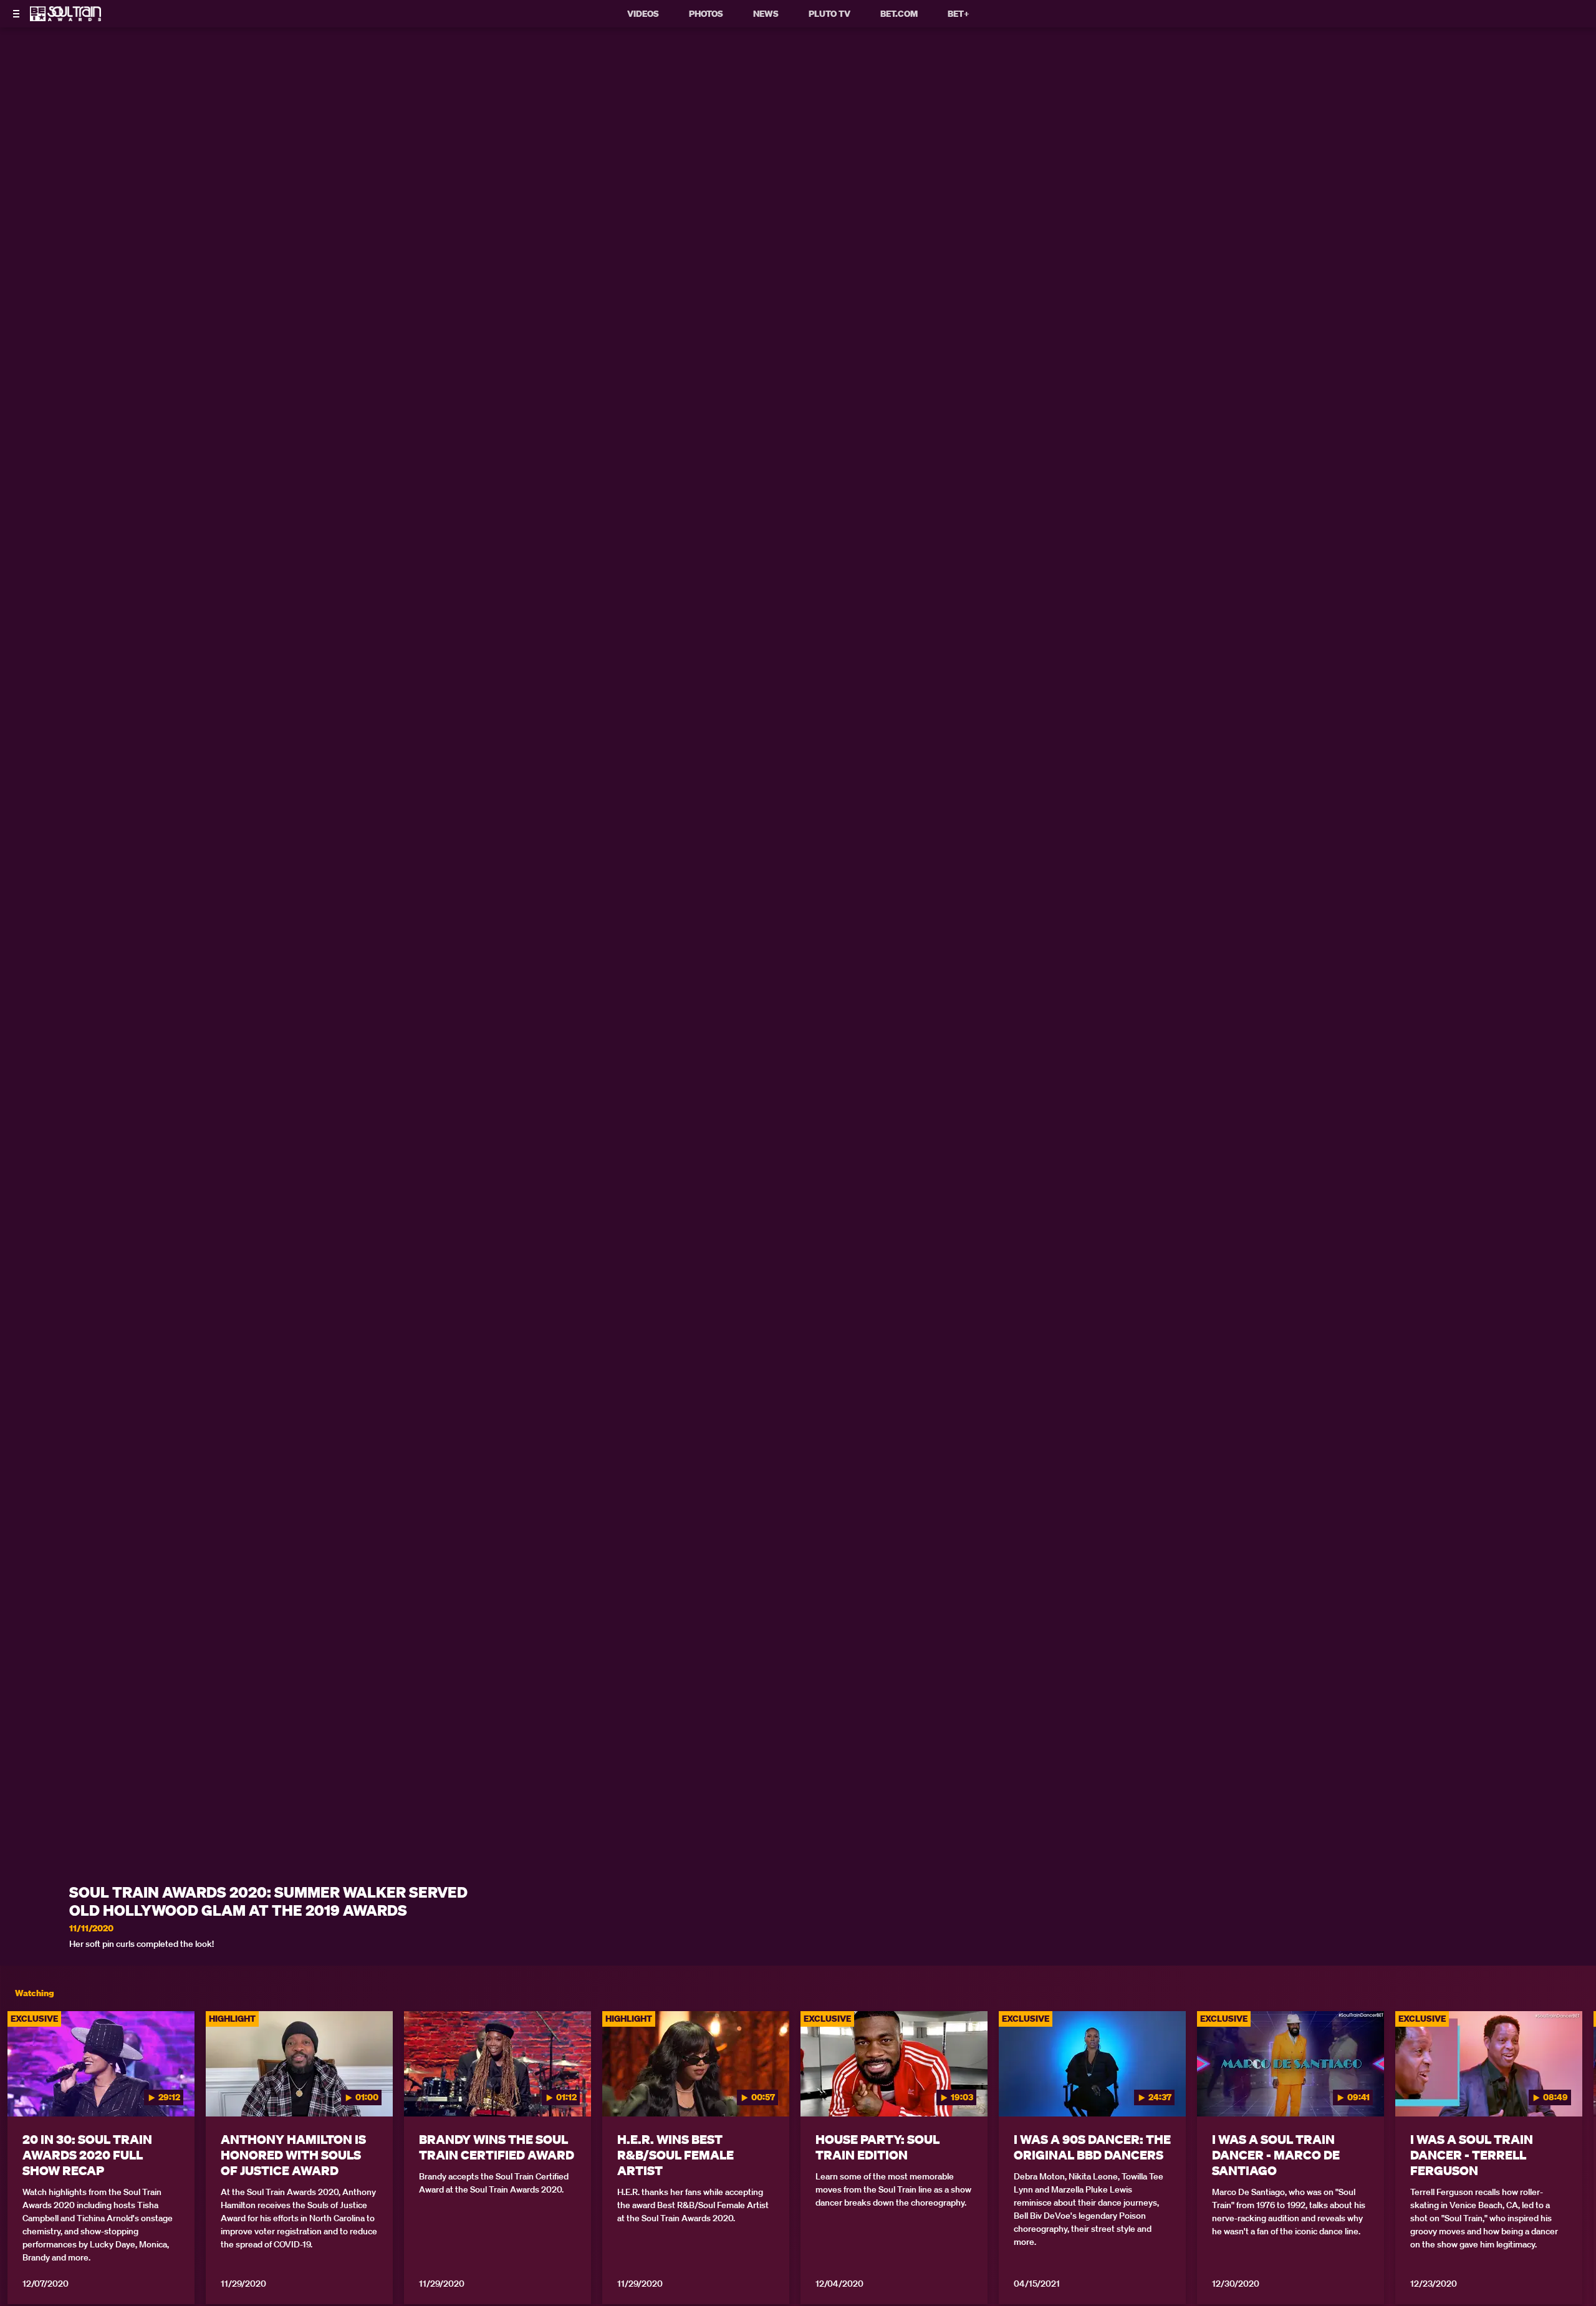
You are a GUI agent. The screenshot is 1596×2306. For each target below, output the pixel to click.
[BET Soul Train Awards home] (65, 17)
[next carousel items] (1566, 2090)
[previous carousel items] (30, 2090)
